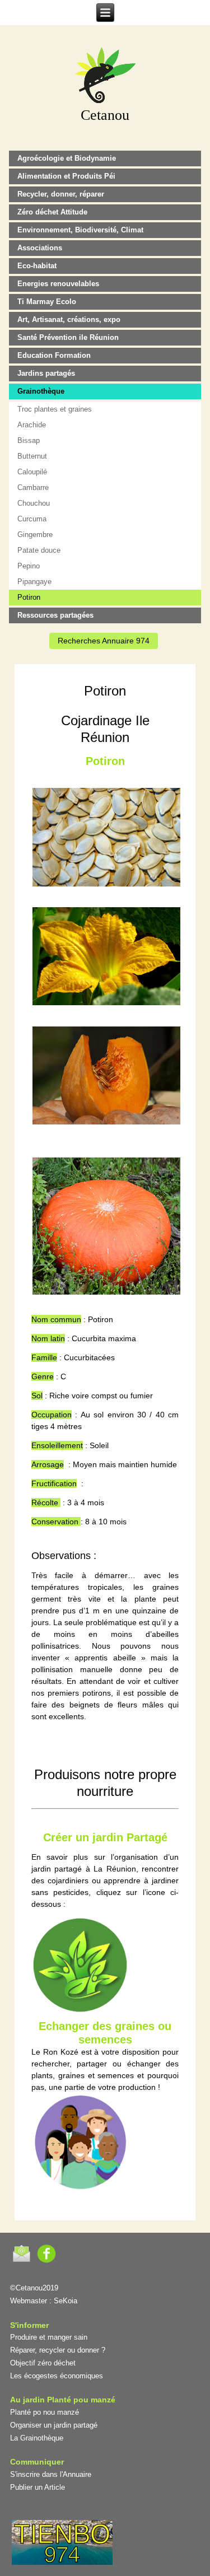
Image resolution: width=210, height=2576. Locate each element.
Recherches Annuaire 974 (104, 641)
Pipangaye (34, 582)
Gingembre (35, 535)
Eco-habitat (37, 266)
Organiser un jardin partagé (54, 2425)
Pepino (29, 566)
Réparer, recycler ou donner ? (58, 2350)
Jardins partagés (46, 373)
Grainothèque (41, 391)
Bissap (29, 440)
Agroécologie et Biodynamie (67, 158)
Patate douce (39, 550)
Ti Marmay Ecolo (47, 302)
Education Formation (54, 355)
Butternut (32, 456)
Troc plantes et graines (55, 409)
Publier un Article (38, 2487)
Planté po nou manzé (45, 2412)
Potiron (29, 597)
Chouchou (34, 503)
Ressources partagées (55, 615)
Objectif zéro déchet (43, 2363)
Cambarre (33, 487)
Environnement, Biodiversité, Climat (80, 230)
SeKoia (66, 2301)
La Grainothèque (37, 2438)
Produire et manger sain (49, 2337)
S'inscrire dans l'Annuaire (51, 2474)
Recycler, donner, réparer (61, 194)
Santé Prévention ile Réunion (68, 337)
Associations (40, 248)
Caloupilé (32, 472)
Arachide (32, 425)
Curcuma (32, 519)
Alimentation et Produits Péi (66, 176)
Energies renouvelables (58, 284)
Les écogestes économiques (57, 2376)
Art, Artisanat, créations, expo (69, 319)
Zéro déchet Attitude (52, 212)
